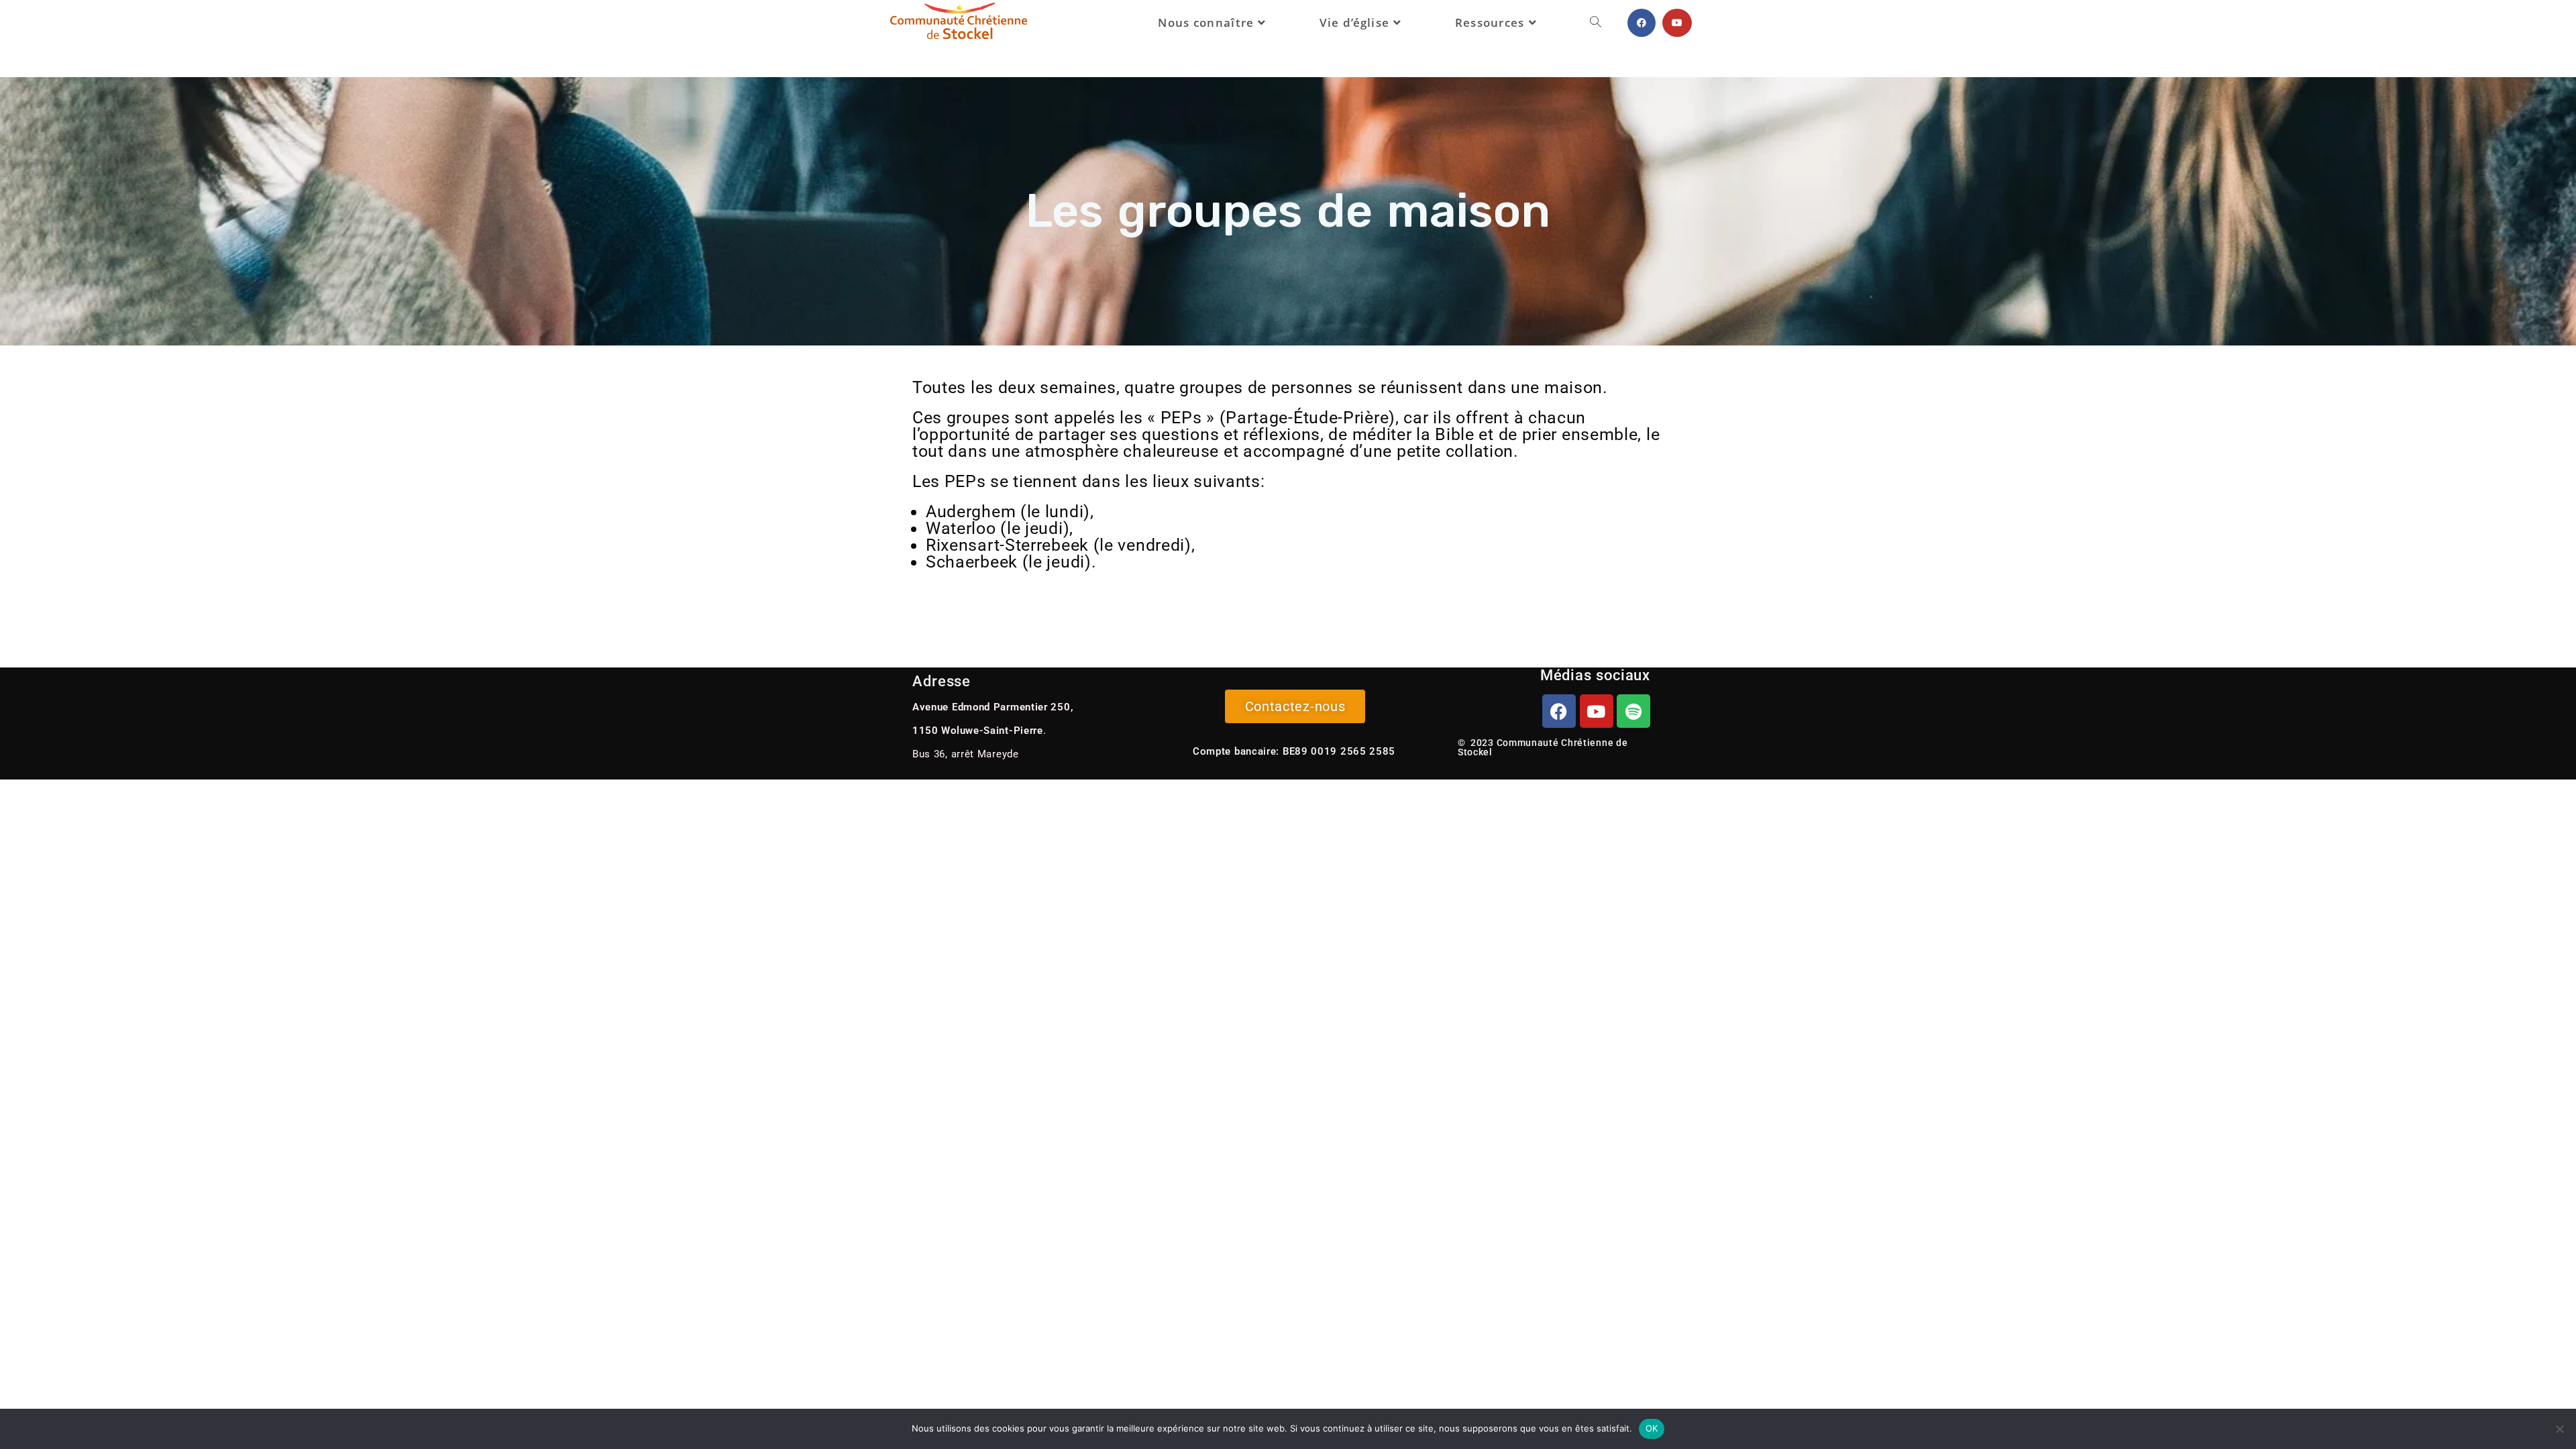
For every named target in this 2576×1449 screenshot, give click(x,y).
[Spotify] (1633, 711)
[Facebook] (1559, 711)
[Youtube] (1597, 711)
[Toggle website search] (1596, 23)
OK (1652, 1428)
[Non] (2559, 1429)
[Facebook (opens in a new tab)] (1642, 23)
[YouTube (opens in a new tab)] (1677, 23)
